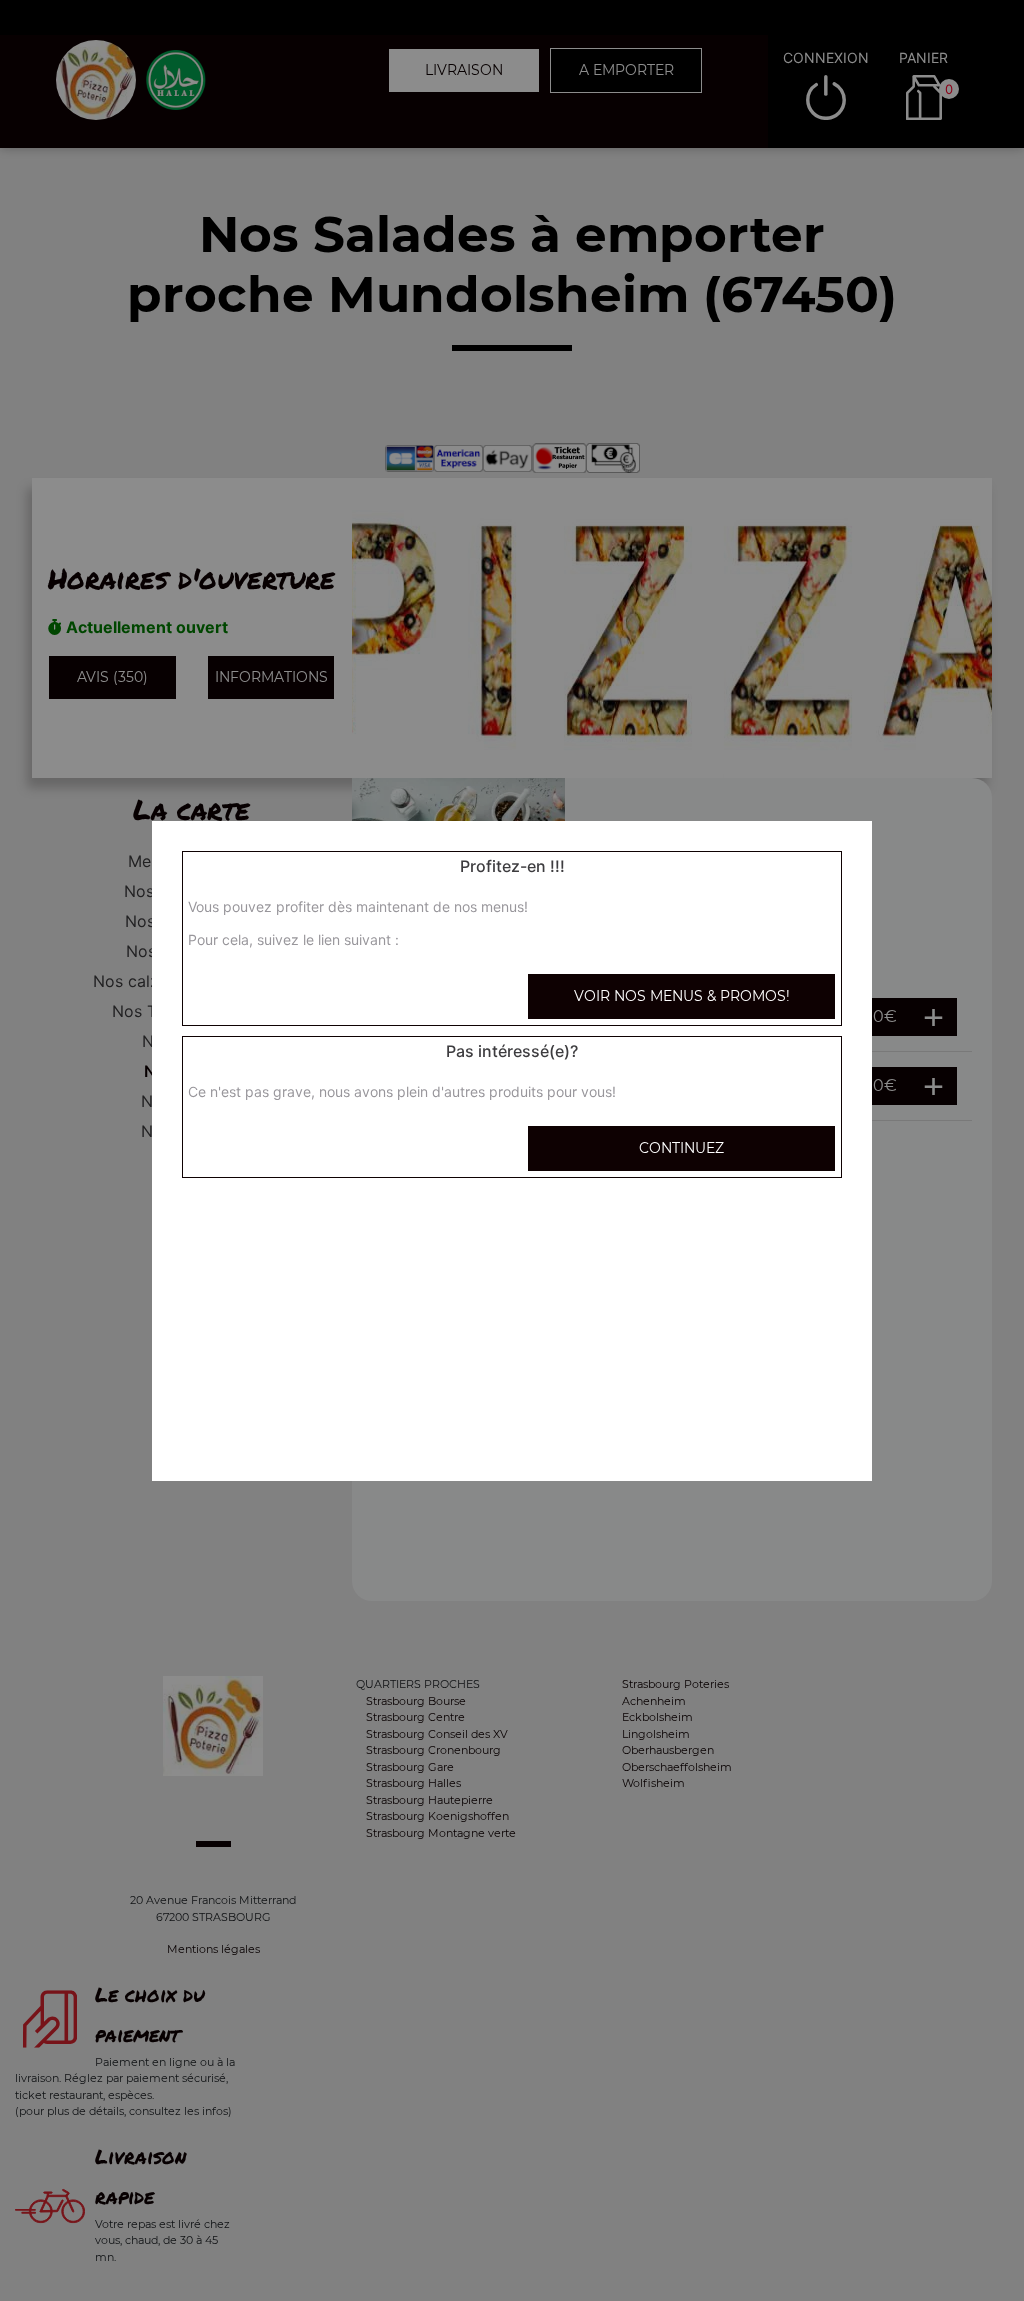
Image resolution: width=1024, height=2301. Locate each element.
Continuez (681, 1148)
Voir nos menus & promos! (682, 996)
